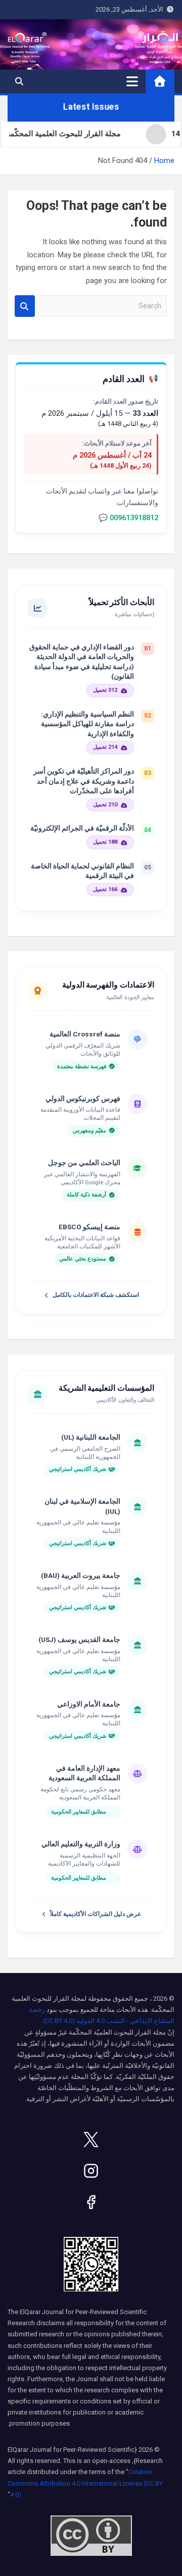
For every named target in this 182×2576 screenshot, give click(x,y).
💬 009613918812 (128, 518)
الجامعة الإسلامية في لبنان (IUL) (82, 1506)
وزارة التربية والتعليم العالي (81, 1844)
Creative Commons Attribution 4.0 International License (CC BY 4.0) (85, 2483)
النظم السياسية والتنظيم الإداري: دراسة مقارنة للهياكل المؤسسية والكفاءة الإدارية (87, 724)
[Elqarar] (91, 2140)
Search (25, 306)
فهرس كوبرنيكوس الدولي (83, 1099)
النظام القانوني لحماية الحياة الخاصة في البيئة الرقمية (82, 871)
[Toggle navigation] (132, 81)
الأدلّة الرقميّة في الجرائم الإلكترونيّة (82, 828)
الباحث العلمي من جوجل (84, 1163)
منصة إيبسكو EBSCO (89, 1227)
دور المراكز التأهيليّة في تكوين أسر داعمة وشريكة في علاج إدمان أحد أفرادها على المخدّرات (84, 781)
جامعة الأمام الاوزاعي (89, 1704)
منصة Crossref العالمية (85, 1034)
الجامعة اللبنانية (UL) (91, 1437)
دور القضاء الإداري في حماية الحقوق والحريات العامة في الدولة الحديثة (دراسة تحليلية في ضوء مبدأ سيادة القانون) (82, 662)
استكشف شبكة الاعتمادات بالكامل (96, 1295)
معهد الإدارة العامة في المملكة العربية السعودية (84, 1773)
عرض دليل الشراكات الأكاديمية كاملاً (96, 1914)
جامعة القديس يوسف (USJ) (79, 1639)
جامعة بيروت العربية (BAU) (81, 1575)
